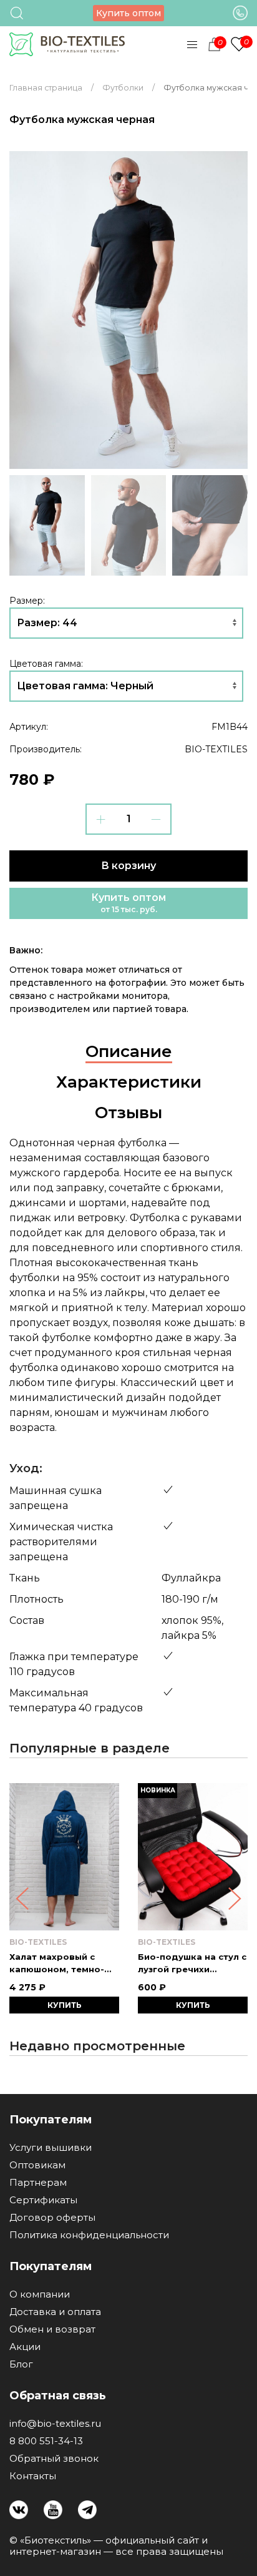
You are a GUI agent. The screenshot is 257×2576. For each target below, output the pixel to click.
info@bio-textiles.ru (55, 2424)
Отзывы (128, 1113)
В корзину (128, 866)
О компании (40, 2294)
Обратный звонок (54, 2459)
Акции (25, 2347)
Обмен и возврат (52, 2329)
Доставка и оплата (55, 2312)
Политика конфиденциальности (89, 2235)
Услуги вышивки (51, 2148)
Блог (21, 2364)
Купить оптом (128, 13)
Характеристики (129, 1082)
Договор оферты (52, 2218)
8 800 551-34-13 (46, 2441)
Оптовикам (37, 2165)
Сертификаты (43, 2200)
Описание (129, 1051)
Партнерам (38, 2183)
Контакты (33, 2476)
